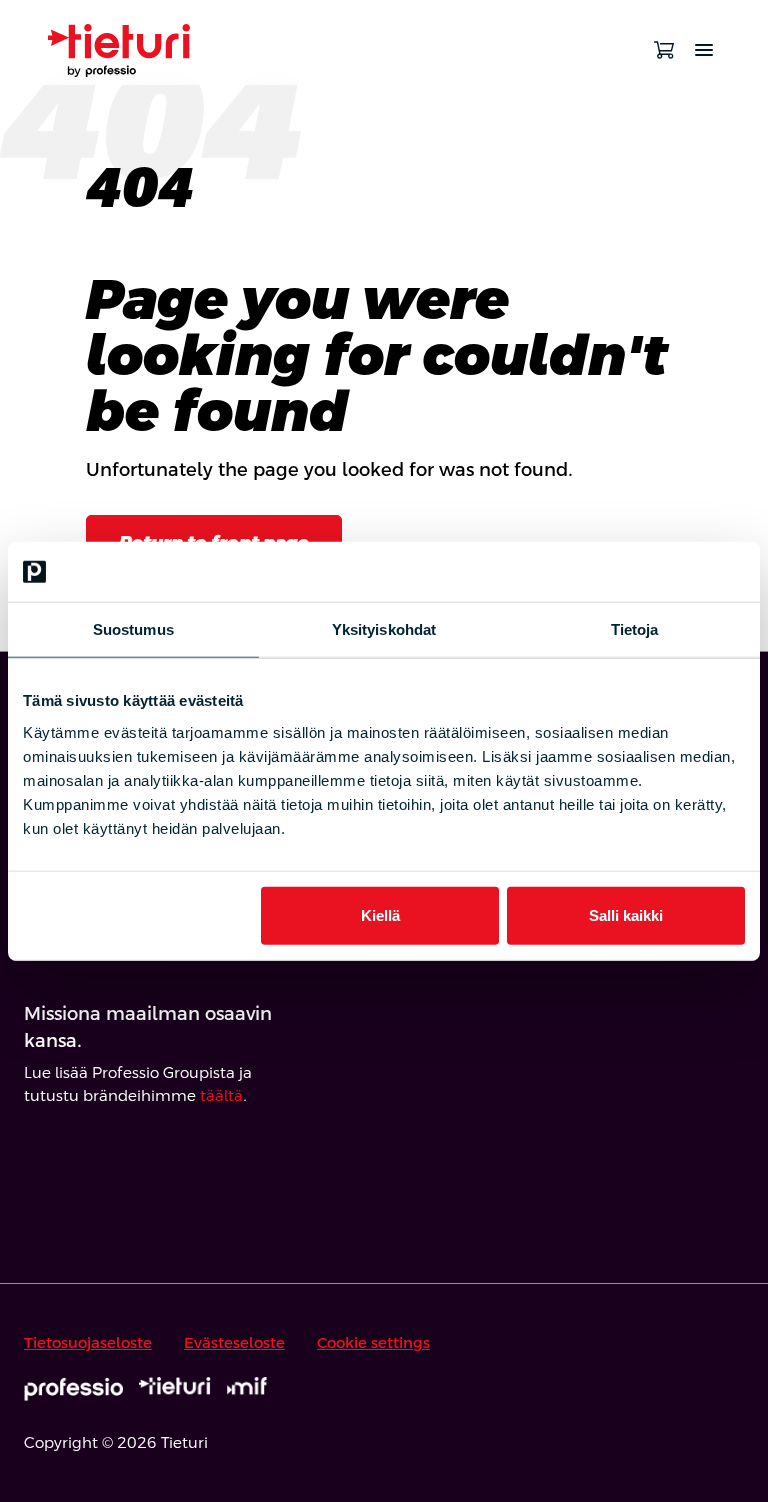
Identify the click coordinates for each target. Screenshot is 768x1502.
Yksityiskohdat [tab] (384, 629)
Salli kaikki (626, 914)
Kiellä (380, 914)
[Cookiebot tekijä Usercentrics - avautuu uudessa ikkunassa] (657, 572)
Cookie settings (373, 1342)
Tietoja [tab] (635, 629)
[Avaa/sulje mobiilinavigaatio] (704, 50)
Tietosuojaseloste (88, 1342)
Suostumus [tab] (133, 629)
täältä (221, 1095)
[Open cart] (664, 50)
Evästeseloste (234, 1342)
